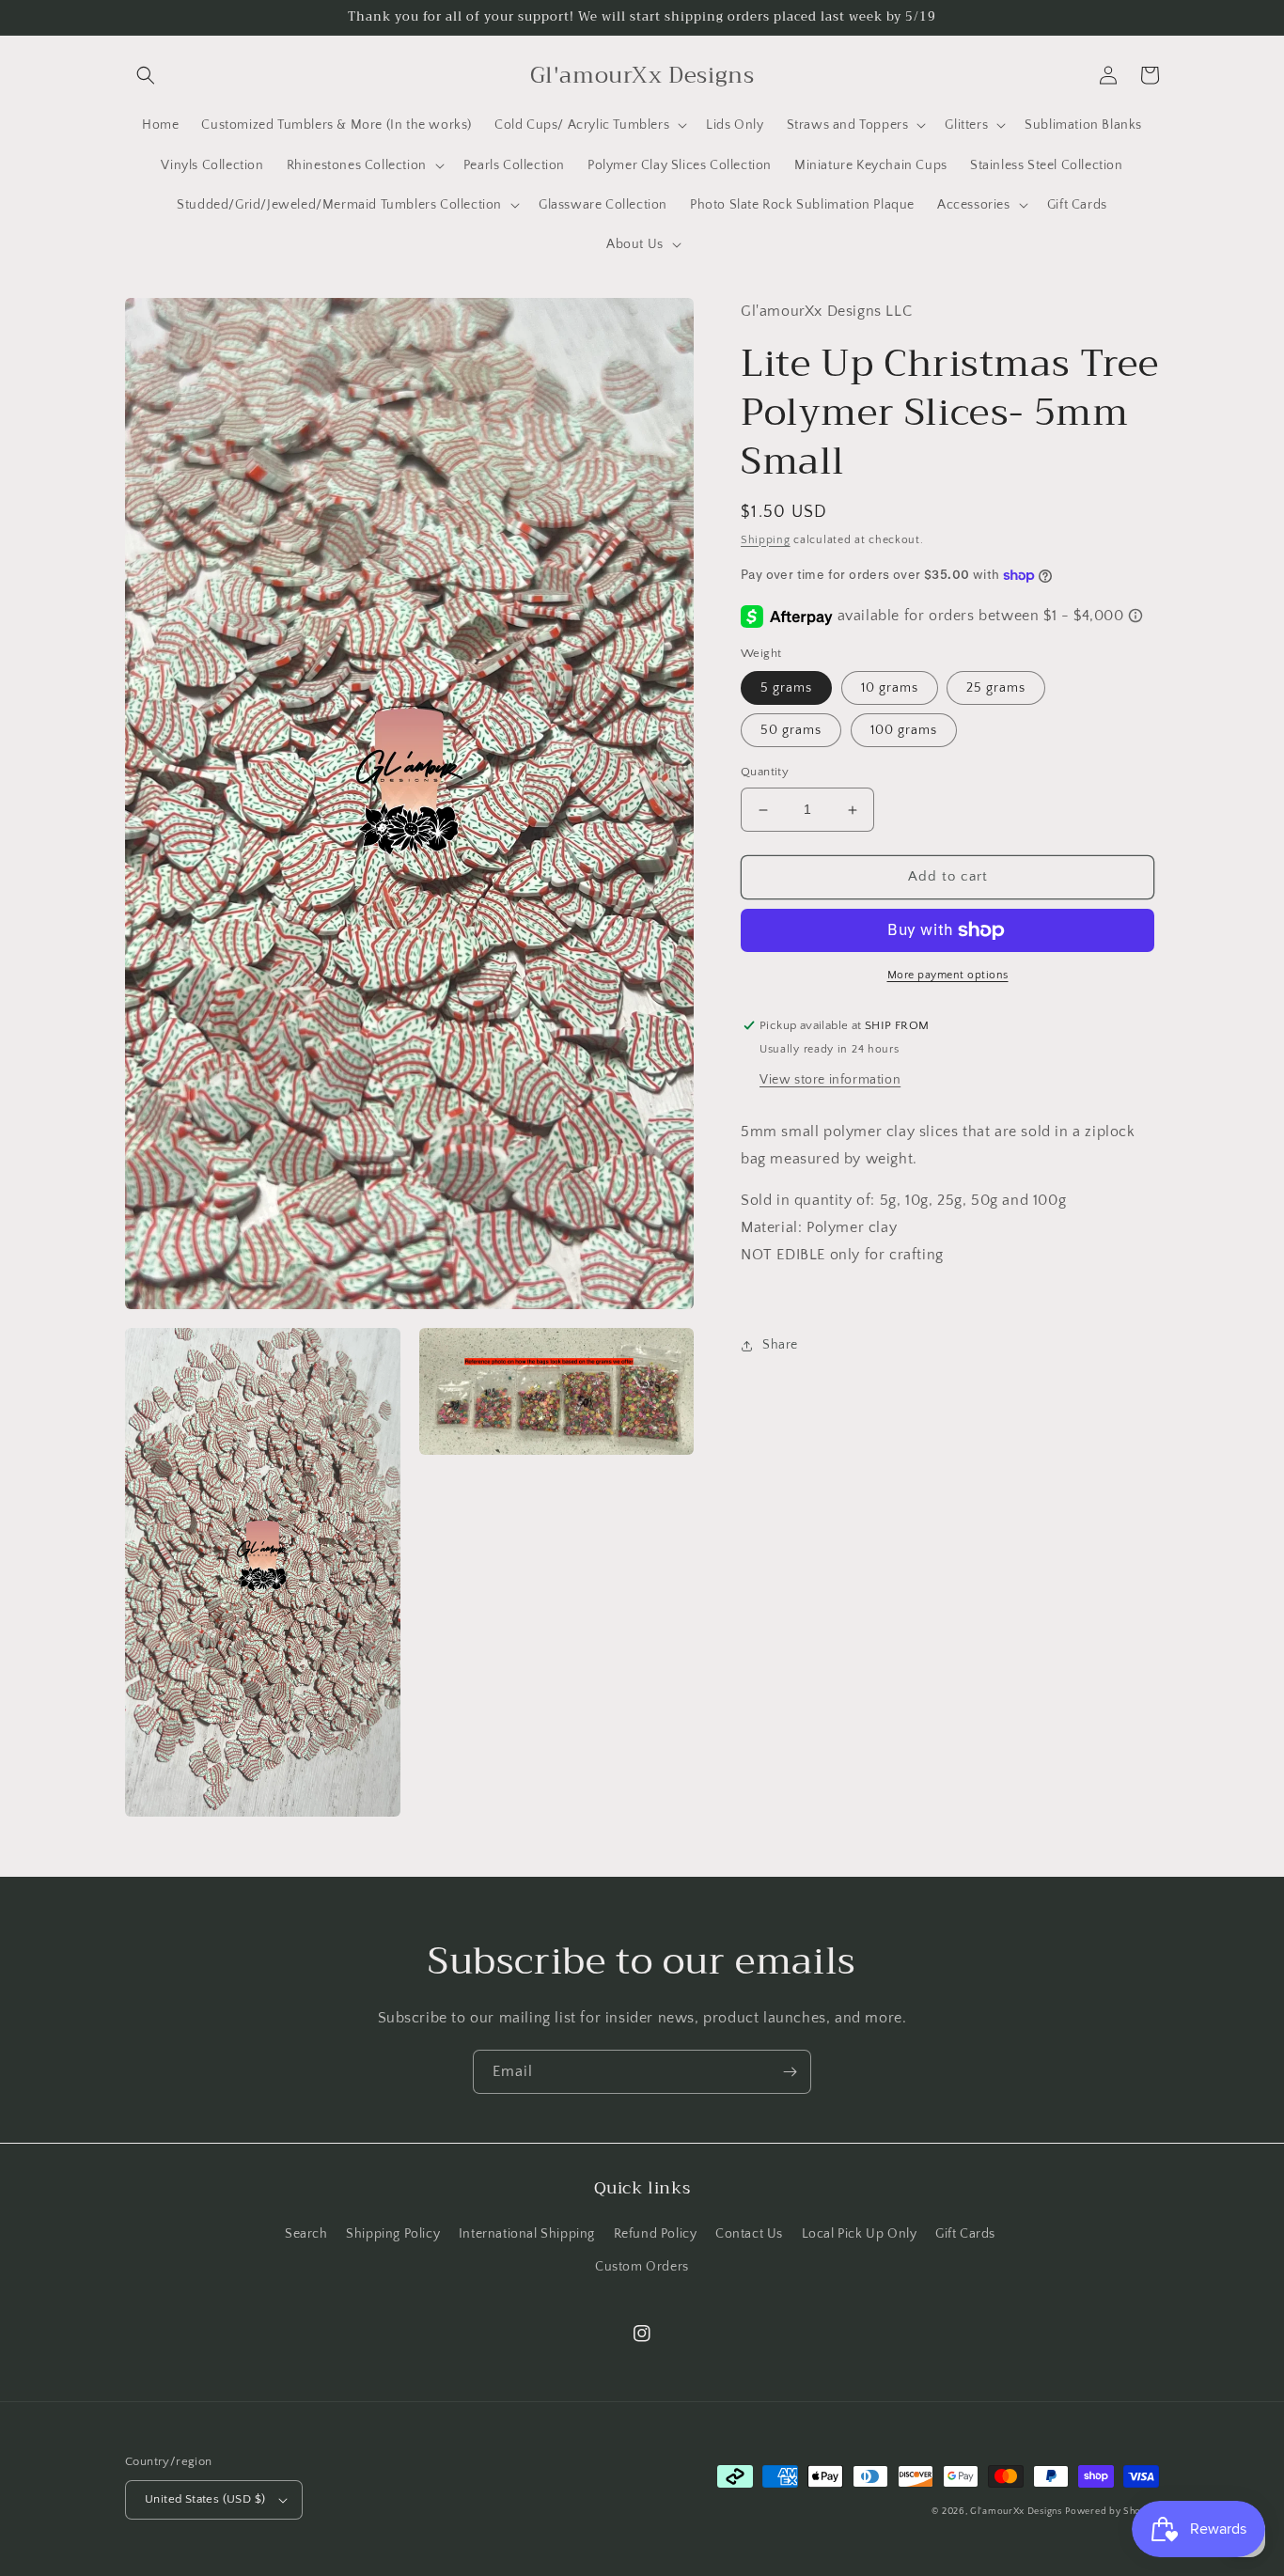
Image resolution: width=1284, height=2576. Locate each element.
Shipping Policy (393, 2234)
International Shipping (527, 2234)
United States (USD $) (205, 2499)
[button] (146, 75)
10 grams (890, 689)
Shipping (766, 540)
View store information (830, 1080)
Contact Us (749, 2234)
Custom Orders (642, 2267)
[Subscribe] (790, 2072)
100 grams (904, 731)
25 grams (996, 689)
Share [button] (780, 1346)
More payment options (948, 975)
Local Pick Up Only (860, 2234)
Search (306, 2234)
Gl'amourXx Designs (1016, 2512)
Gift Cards (965, 2234)
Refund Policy (656, 2234)
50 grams (791, 731)
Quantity (765, 773)
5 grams (786, 689)
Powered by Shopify (1112, 2512)
